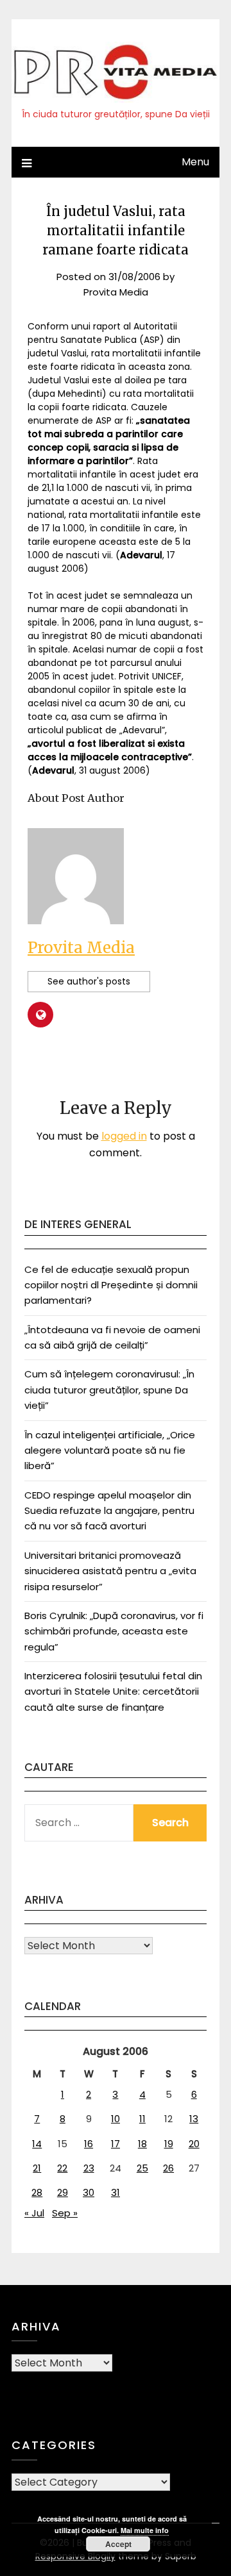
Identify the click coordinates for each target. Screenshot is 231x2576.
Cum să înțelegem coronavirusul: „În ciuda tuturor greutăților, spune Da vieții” (109, 1390)
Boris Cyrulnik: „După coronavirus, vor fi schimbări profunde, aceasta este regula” (114, 1631)
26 (168, 2168)
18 (142, 2144)
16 (89, 2144)
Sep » (65, 2213)
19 (169, 2144)
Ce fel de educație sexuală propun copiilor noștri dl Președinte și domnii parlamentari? (111, 1285)
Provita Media (116, 292)
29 (63, 2192)
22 (62, 2168)
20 (194, 2144)
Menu (195, 162)
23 (89, 2168)
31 (116, 2192)
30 (89, 2192)
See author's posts (89, 981)
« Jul (34, 2213)
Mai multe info (145, 2530)
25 (142, 2168)
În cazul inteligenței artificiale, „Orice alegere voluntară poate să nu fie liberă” (110, 1450)
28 (37, 2192)
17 (116, 2144)
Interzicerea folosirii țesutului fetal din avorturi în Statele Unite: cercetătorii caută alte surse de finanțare (113, 1691)
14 (37, 2144)
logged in (124, 1136)
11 (142, 2119)
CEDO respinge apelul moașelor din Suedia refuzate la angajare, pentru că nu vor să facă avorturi (109, 1511)
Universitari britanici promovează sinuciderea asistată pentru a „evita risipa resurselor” (110, 1571)
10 (116, 2119)
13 (194, 2119)
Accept (118, 2544)
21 (37, 2168)
